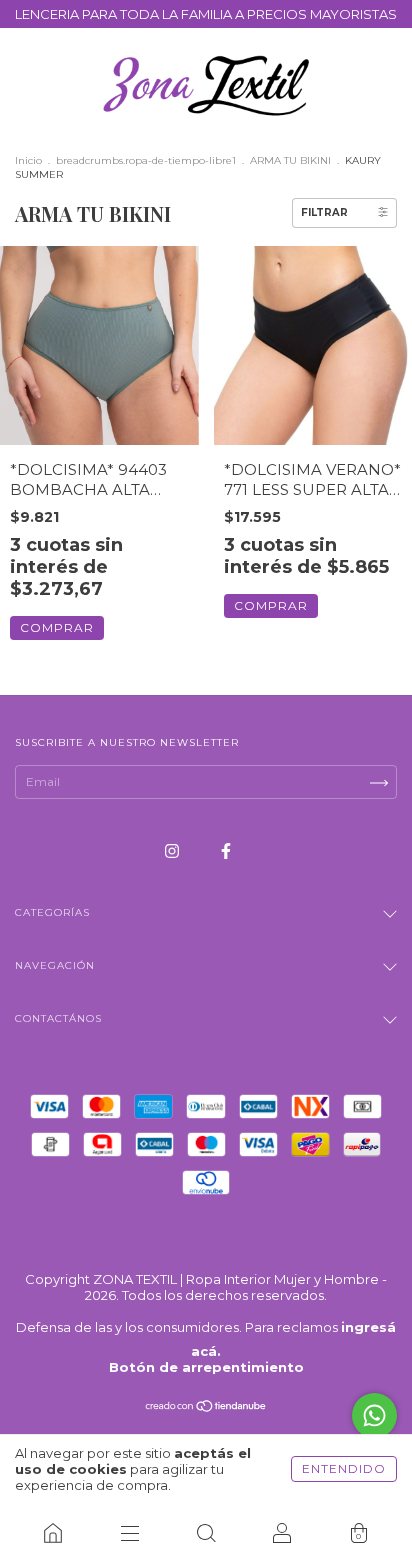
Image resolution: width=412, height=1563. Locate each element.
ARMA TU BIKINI (290, 160)
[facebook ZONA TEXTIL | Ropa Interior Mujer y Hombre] (226, 850)
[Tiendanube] (206, 1408)
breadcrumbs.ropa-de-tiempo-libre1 (146, 160)
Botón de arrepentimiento (206, 1367)
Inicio (28, 160)
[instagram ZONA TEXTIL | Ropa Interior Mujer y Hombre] (173, 850)
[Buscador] (206, 1533)
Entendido (344, 1468)
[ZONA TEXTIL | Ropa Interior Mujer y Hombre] (53, 1533)
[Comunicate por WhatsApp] (374, 1415)
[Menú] (129, 1533)
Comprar (57, 627)
